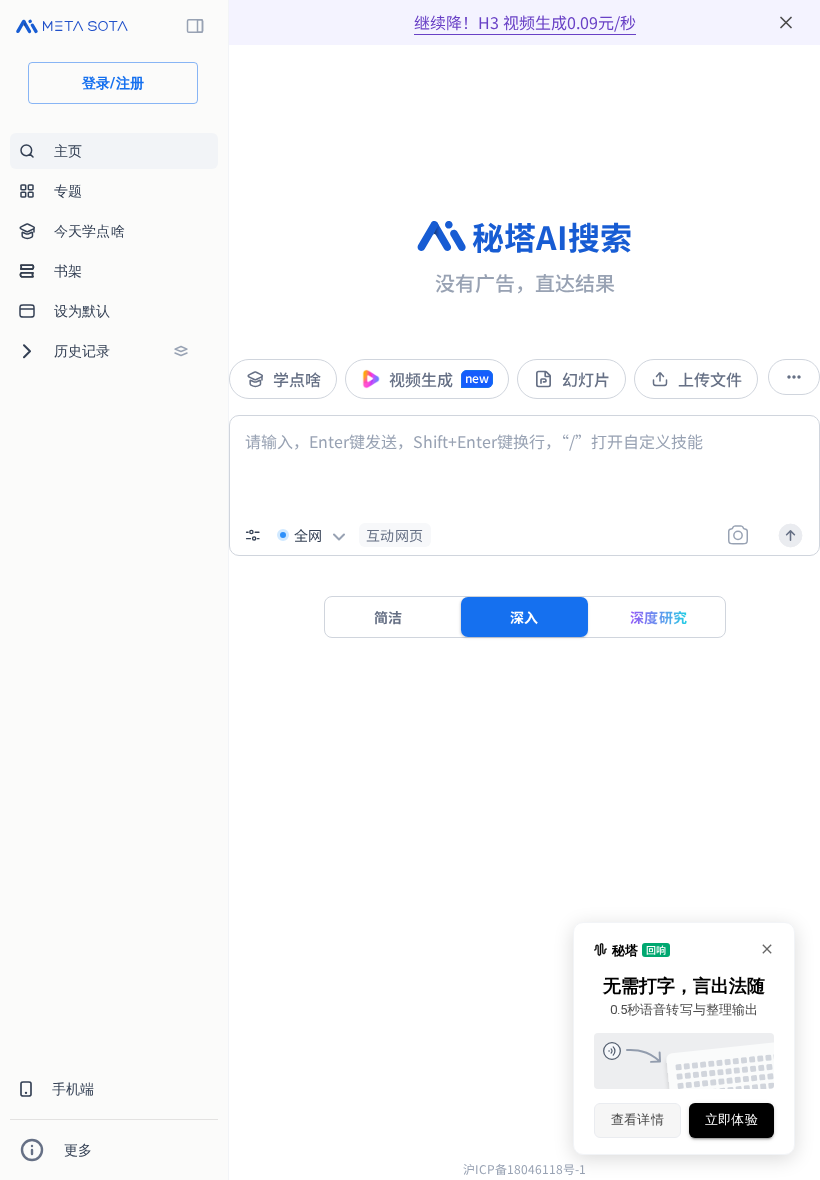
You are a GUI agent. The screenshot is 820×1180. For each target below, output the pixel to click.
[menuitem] (114, 151)
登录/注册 (113, 83)
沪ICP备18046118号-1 (524, 1168)
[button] (395, 535)
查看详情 (638, 1119)
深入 (524, 617)
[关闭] (786, 22)
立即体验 (732, 1119)
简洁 (388, 617)
